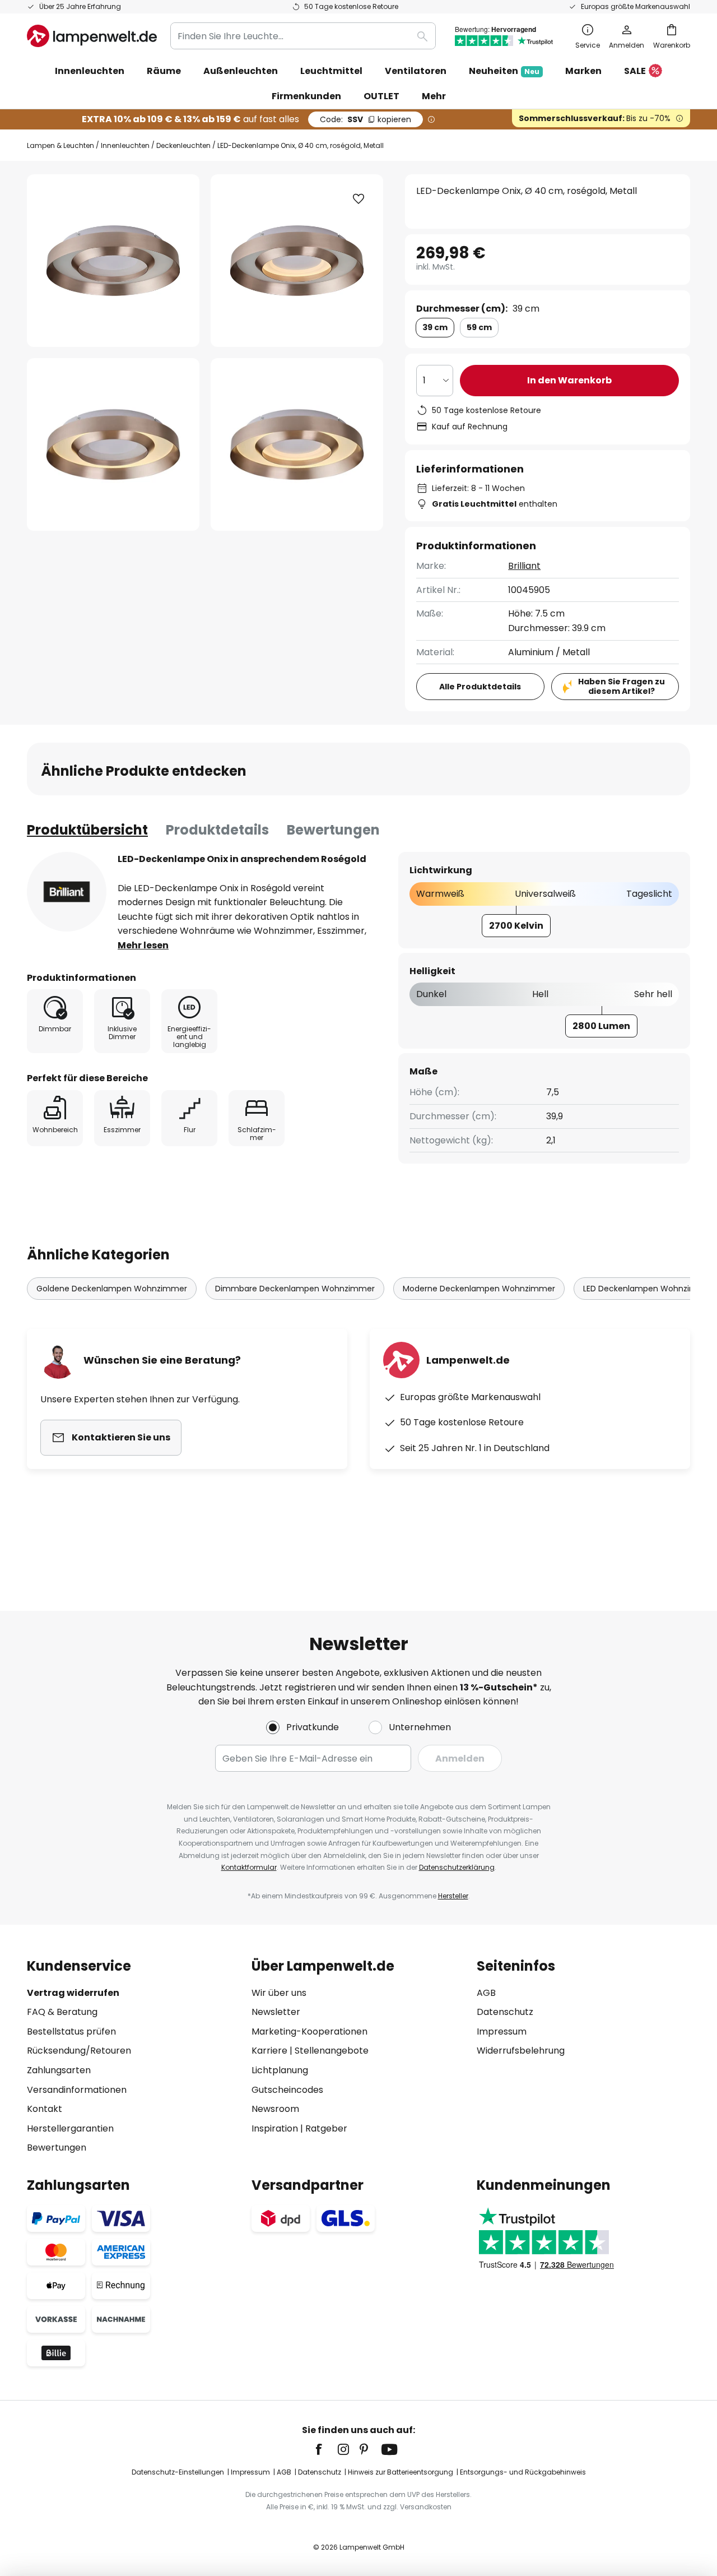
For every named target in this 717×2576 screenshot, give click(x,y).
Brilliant (524, 566)
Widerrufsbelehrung (521, 2051)
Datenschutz (505, 2012)
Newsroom (275, 2109)
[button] (113, 444)
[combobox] (303, 36)
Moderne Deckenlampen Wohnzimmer (479, 1289)
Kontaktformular (249, 1867)
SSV (366, 119)
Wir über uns (279, 1993)
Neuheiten (504, 71)
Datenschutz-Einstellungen (178, 2472)
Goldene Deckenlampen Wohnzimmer (112, 1289)
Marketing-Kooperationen (309, 2031)
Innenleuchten (125, 145)
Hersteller (453, 1896)
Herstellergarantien (70, 2128)
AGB (486, 1993)
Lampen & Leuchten (60, 145)
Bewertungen (333, 830)
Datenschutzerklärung (457, 1867)
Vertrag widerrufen (73, 1993)
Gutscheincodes (287, 2090)
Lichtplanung (280, 2070)
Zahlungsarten (59, 2070)
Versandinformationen (77, 2090)
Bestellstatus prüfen (71, 2031)
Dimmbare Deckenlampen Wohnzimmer (295, 1289)
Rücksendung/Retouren (79, 2051)
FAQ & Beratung (62, 2012)
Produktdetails (217, 830)
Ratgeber (326, 2128)
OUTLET (381, 96)
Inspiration (275, 2128)
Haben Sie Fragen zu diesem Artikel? (621, 686)
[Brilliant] (67, 892)
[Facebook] (326, 2449)
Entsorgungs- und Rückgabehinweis (523, 2472)
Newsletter (276, 2012)
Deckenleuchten (183, 145)
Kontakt (45, 2109)
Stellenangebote (332, 2051)
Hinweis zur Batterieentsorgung (401, 2472)
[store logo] (92, 36)
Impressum (502, 2031)
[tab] (87, 830)
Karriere (269, 2051)
